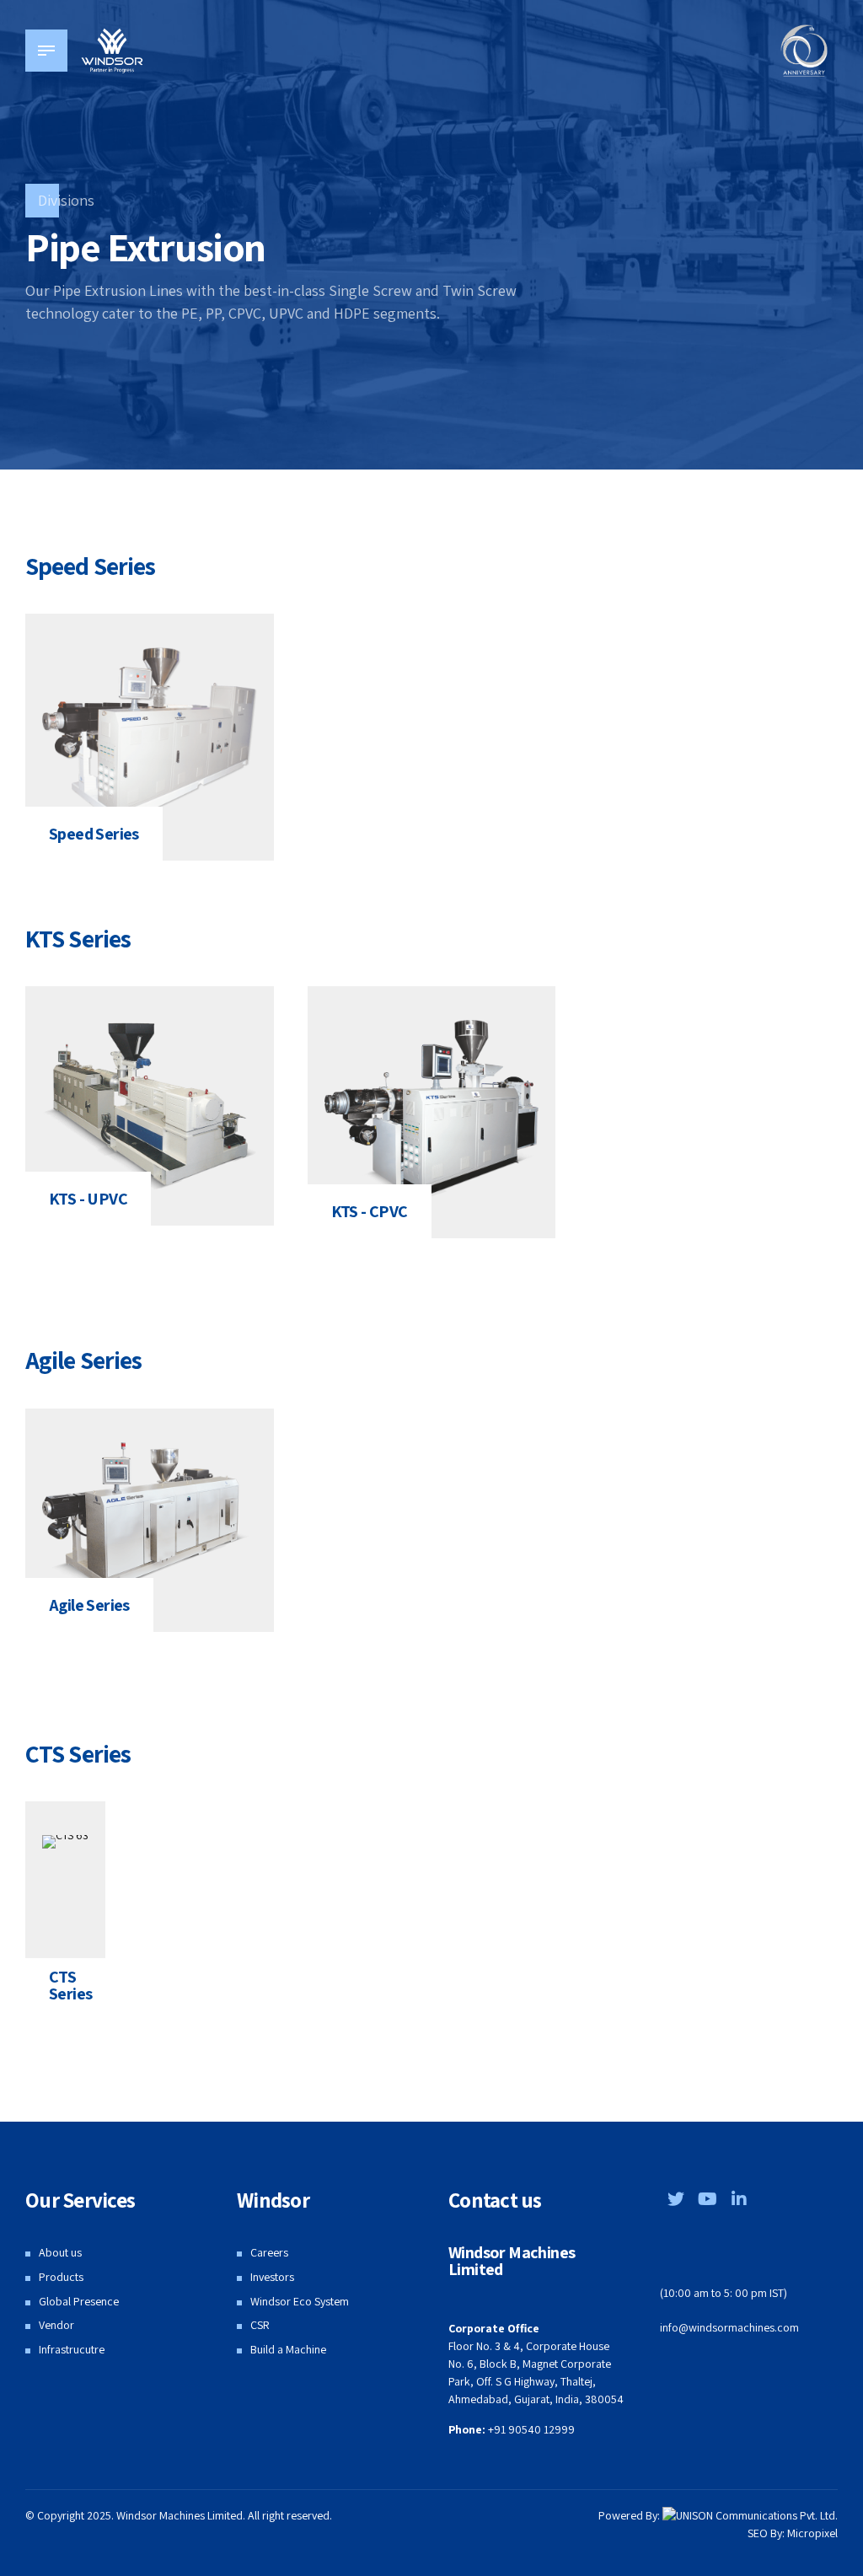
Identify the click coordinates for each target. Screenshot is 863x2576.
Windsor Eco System (300, 2301)
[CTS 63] (65, 1842)
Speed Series (94, 834)
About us (60, 2252)
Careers (269, 2252)
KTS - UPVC (88, 1199)
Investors (272, 2277)
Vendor (56, 2325)
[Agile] (150, 1520)
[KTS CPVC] (432, 1112)
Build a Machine (288, 2349)
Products (61, 2277)
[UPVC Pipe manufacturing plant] (150, 1106)
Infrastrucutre (72, 2349)
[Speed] (150, 737)
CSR (260, 2325)
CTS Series (70, 1985)
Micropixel (812, 2533)
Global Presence (79, 2301)
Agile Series (89, 1605)
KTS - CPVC (370, 1211)
